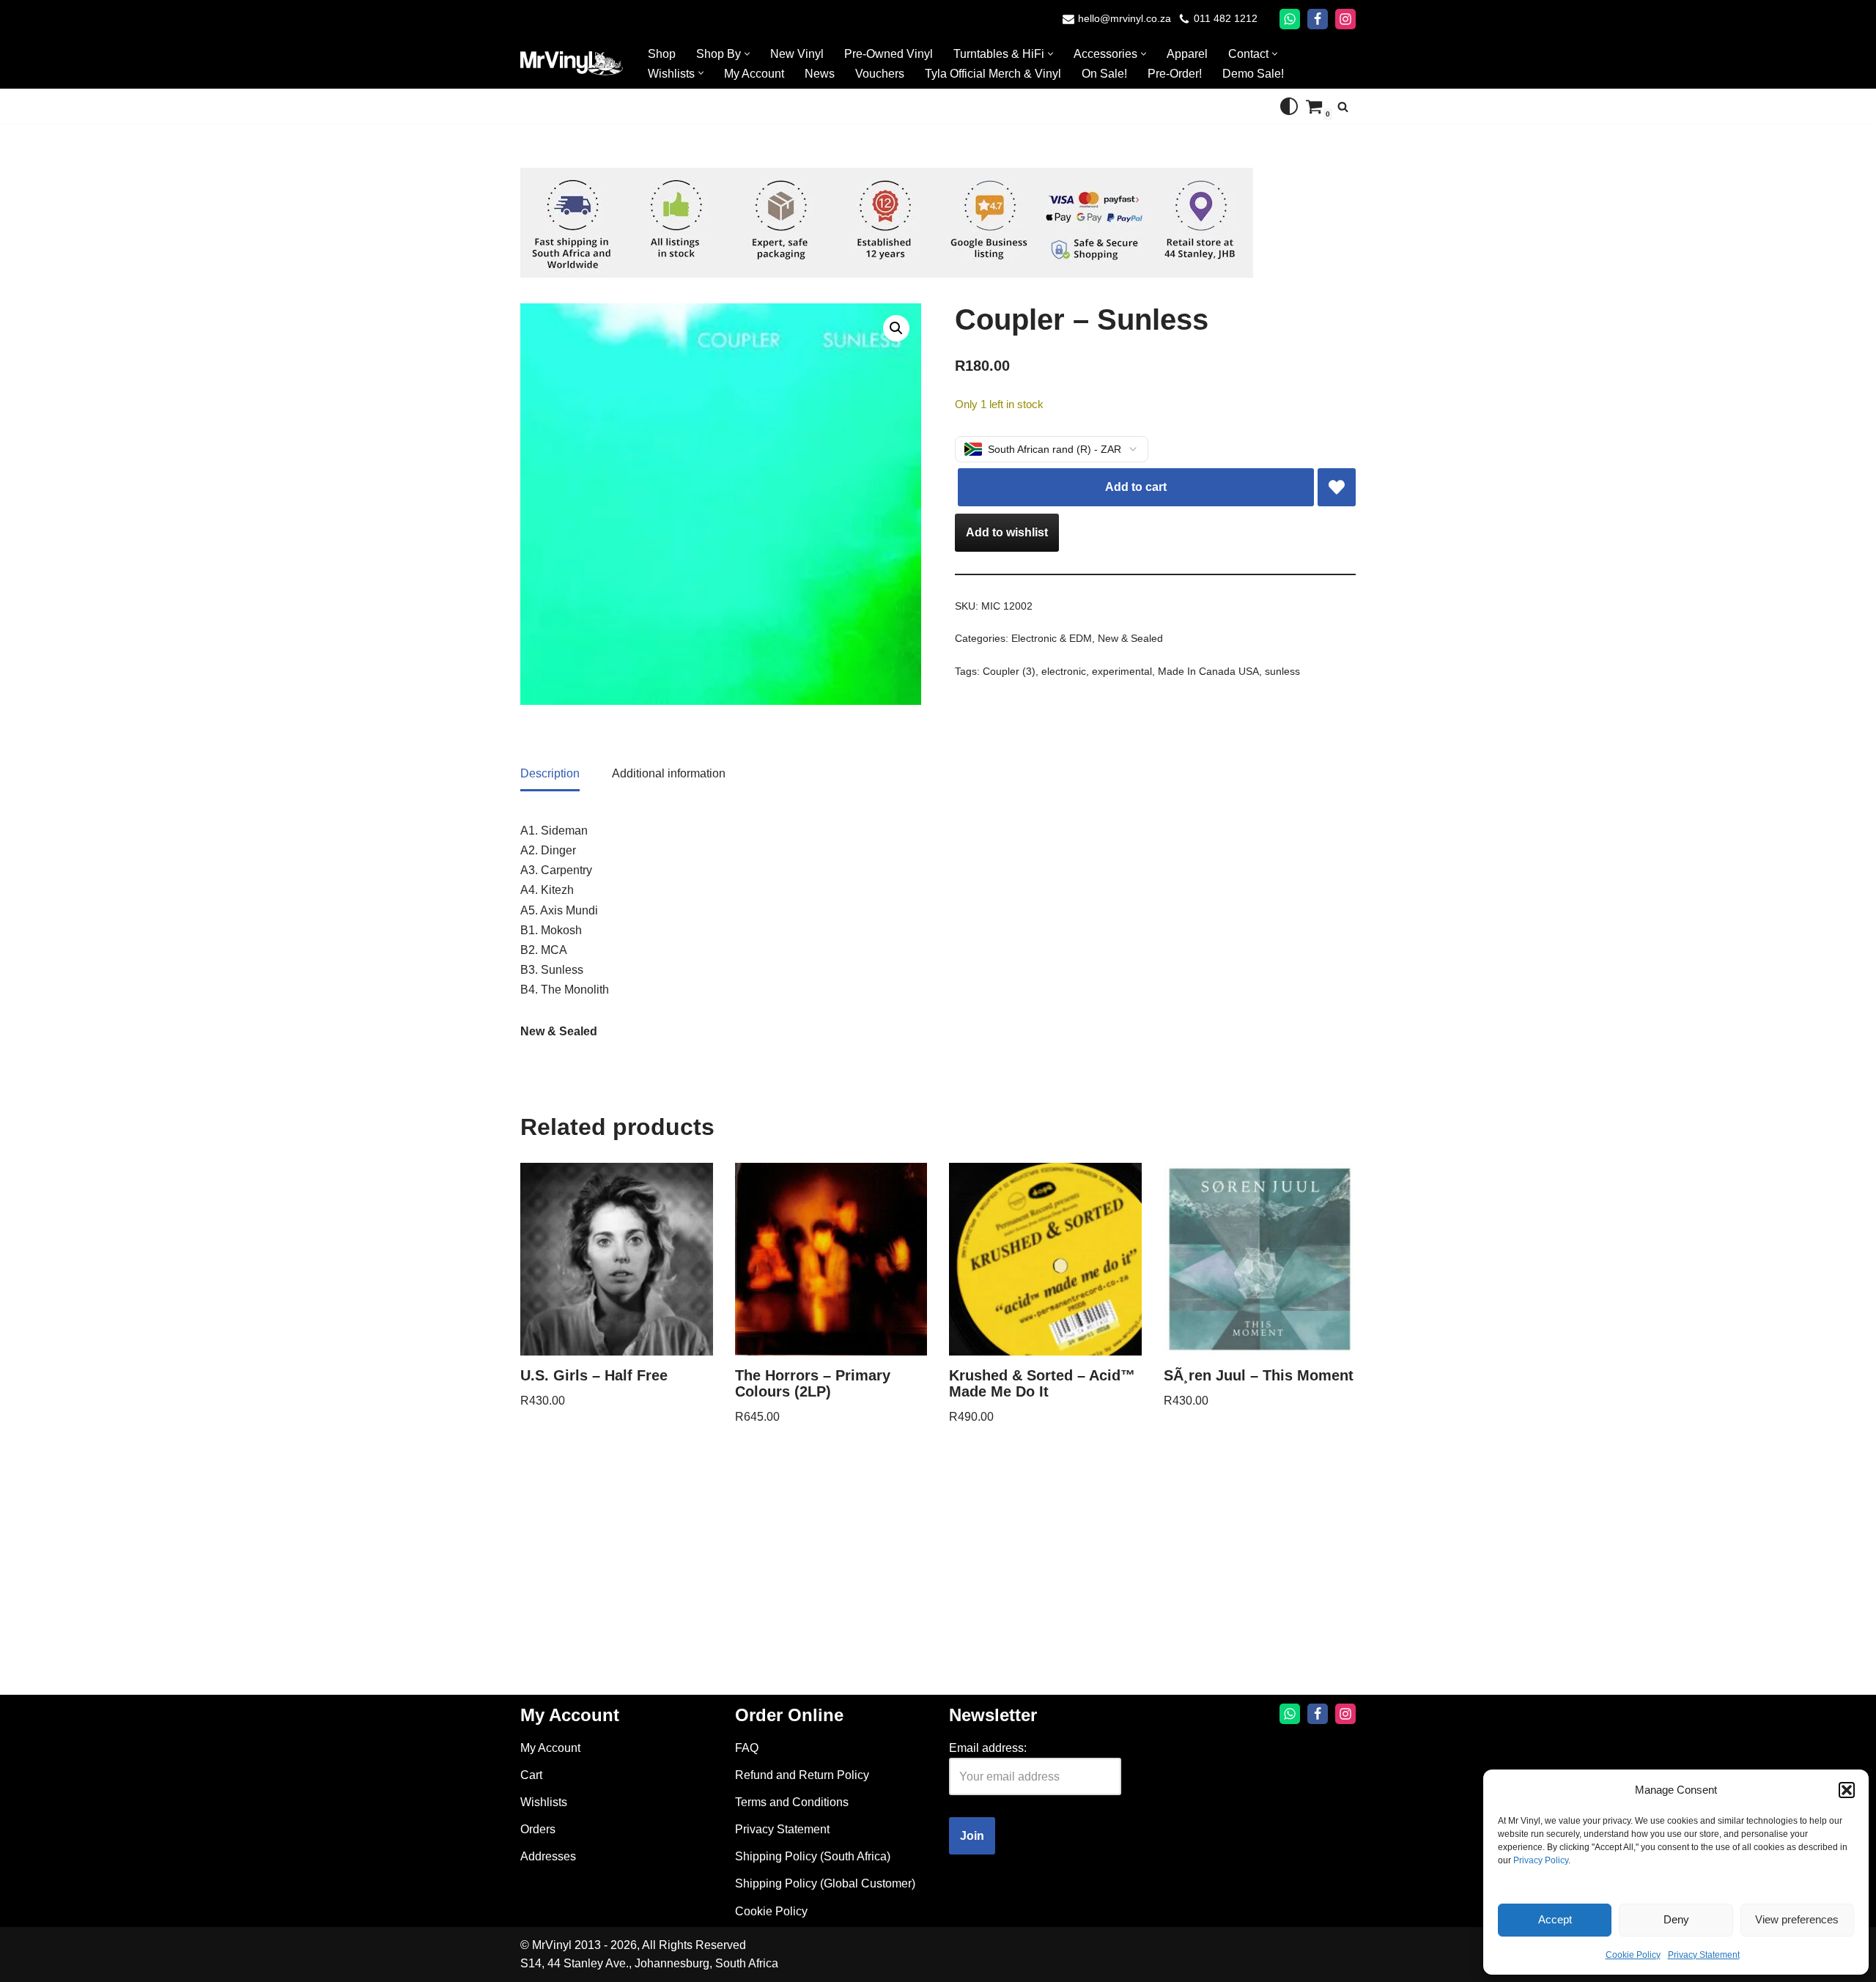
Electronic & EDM (1052, 638)
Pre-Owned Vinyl (889, 54)
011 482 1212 (1226, 19)
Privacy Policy (1541, 1860)
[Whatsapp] (1290, 19)
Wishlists (544, 1802)
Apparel (1187, 54)
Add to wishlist (1007, 532)
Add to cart (1136, 487)
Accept (1555, 1919)
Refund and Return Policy (802, 1775)
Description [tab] (550, 773)
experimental (1122, 671)
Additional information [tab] (669, 773)
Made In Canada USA (1208, 671)
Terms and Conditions (792, 1802)
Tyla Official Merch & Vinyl (993, 74)
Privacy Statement (1704, 1955)
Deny (1676, 1919)
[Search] (1343, 107)
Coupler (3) (1009, 671)
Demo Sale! (1253, 74)
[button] (1847, 1790)
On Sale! (1104, 74)
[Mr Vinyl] (572, 63)
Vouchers (880, 74)
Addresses (548, 1856)
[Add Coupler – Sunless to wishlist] (1337, 487)
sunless (1282, 671)
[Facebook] (1318, 19)
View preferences (1797, 1919)
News (820, 74)
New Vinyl (797, 54)
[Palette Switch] (1289, 106)
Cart (531, 1775)
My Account (754, 74)
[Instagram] (1345, 19)
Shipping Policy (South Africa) (813, 1856)
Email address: (988, 1748)
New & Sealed (1130, 638)
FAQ (747, 1748)
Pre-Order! (1175, 74)
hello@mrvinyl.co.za (1125, 19)
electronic (1064, 671)
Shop (662, 54)
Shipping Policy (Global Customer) (825, 1883)
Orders (538, 1829)
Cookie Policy (1633, 1955)
